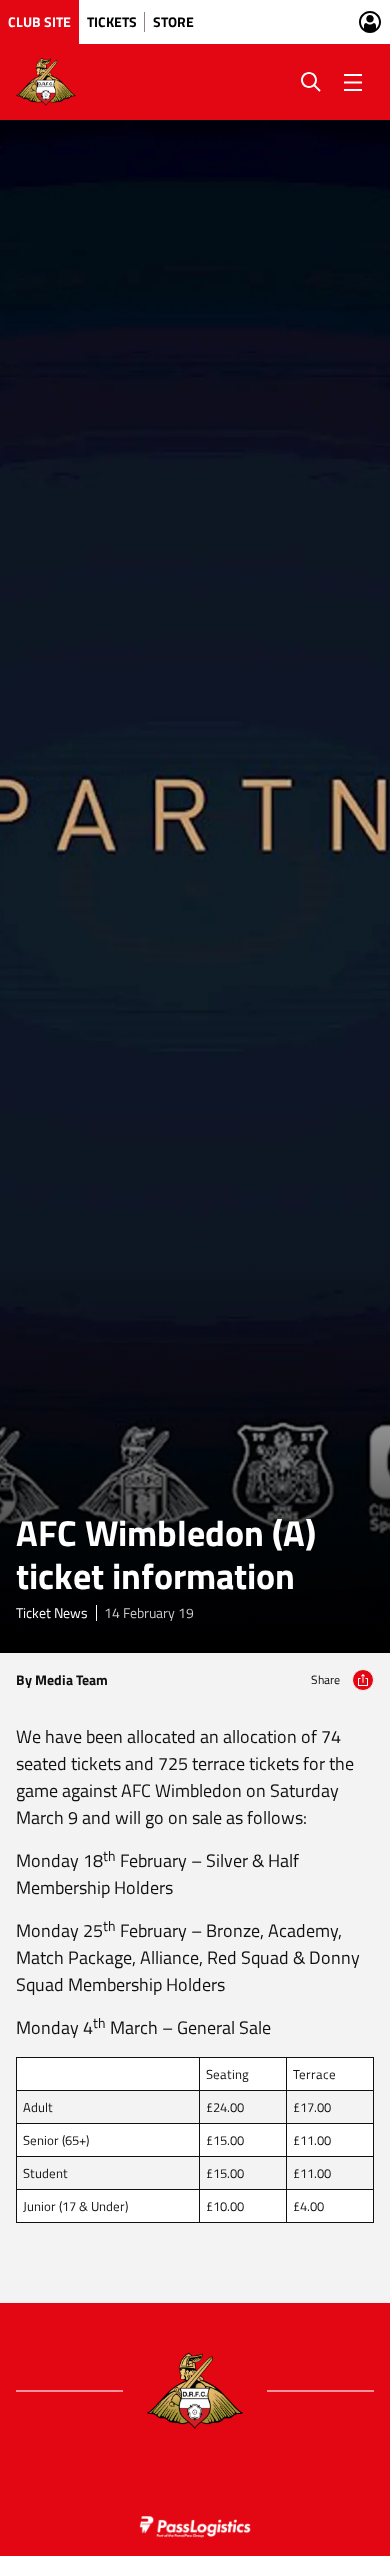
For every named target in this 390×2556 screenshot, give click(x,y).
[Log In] (370, 22)
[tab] (39, 22)
